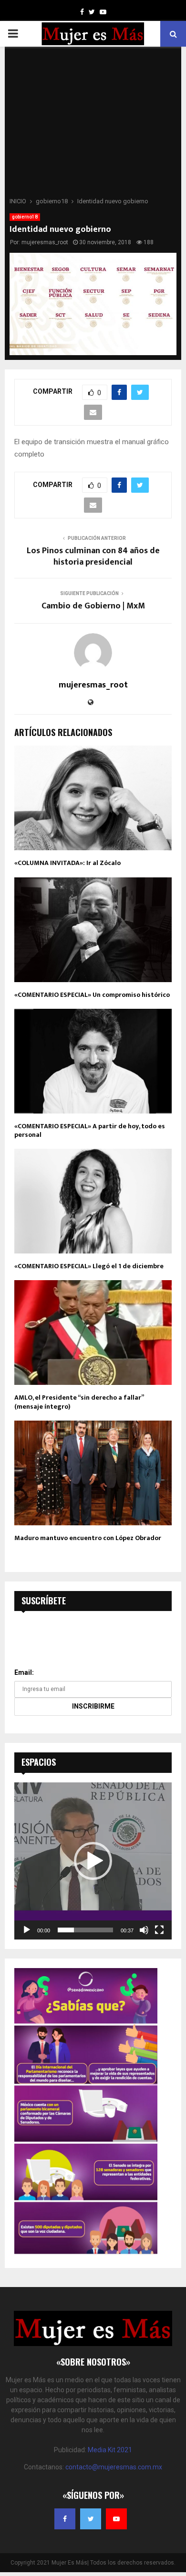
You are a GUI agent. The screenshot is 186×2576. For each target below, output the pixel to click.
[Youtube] (116, 2519)
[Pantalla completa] (159, 1930)
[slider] (85, 1930)
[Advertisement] (93, 125)
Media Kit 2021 (110, 2450)
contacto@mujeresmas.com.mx (114, 2467)
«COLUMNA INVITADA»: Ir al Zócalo (67, 863)
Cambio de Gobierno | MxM (93, 606)
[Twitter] (91, 2519)
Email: (24, 1672)
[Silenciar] (144, 1930)
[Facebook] (65, 2519)
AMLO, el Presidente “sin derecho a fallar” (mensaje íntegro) (79, 1402)
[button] (93, 1861)
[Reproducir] (27, 1930)
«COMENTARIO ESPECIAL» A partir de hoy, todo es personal (90, 1130)
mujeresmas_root (45, 242)
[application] (93, 1861)
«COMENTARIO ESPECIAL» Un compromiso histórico (92, 995)
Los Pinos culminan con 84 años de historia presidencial (93, 557)
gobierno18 (25, 217)
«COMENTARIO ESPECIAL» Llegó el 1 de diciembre (89, 1266)
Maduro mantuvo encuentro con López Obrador (88, 1538)
